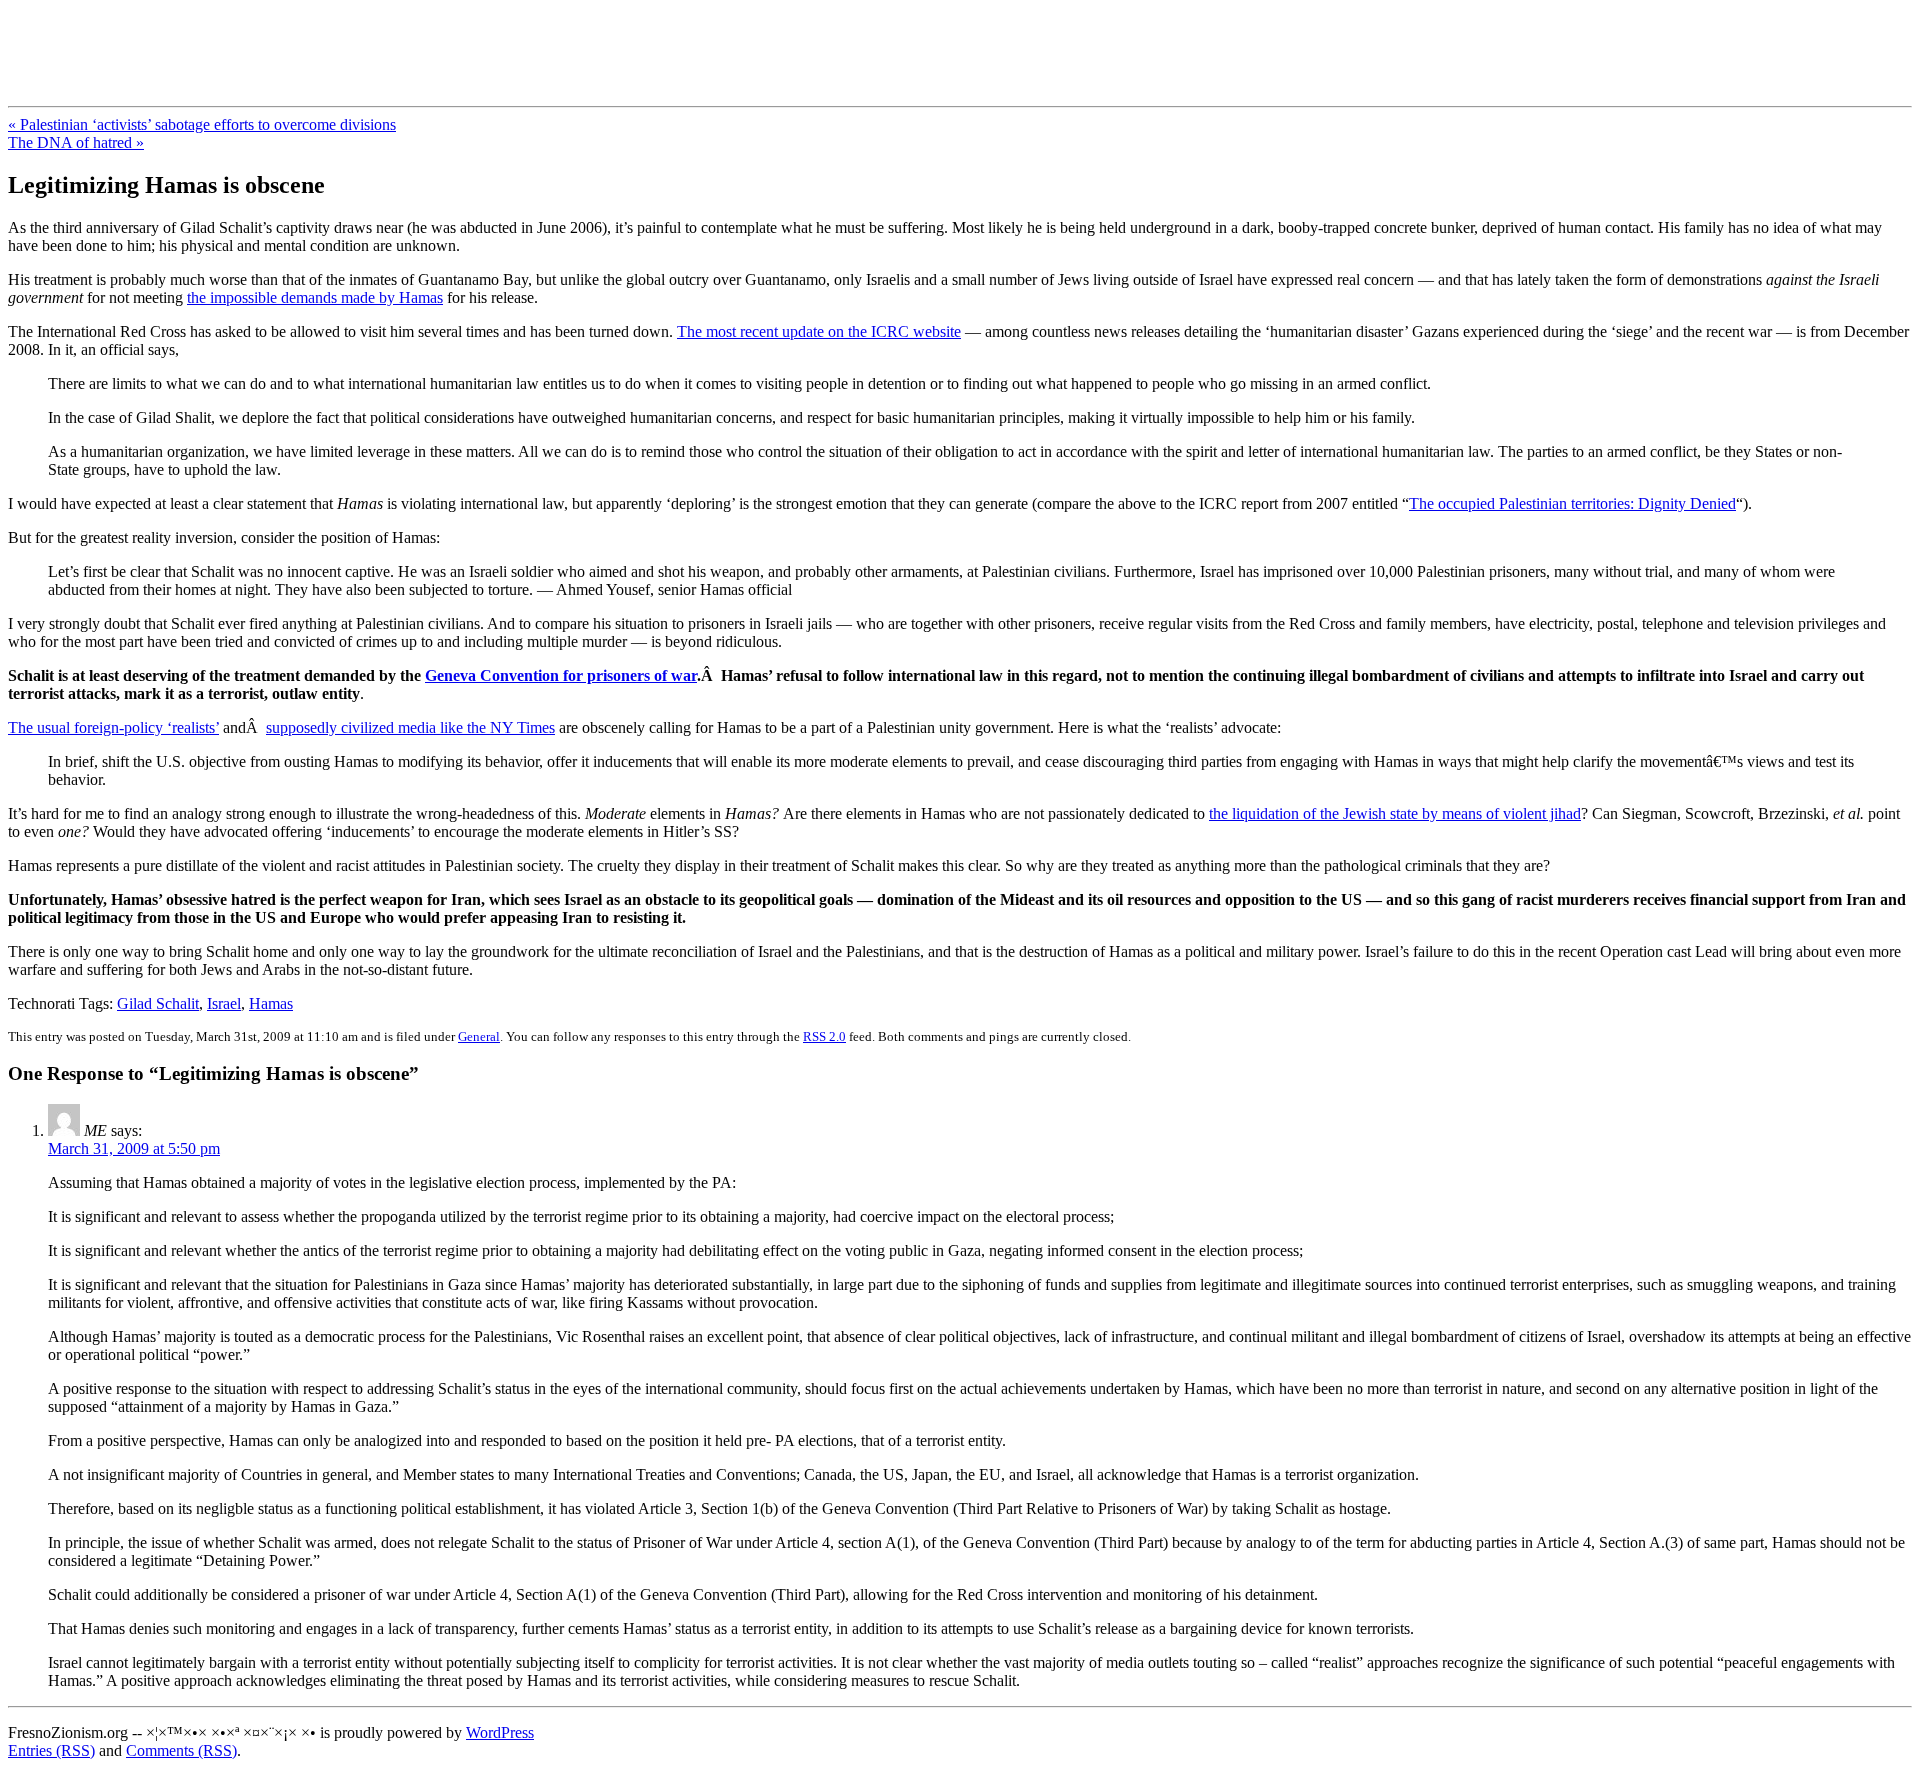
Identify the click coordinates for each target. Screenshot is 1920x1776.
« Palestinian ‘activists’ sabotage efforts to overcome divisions (202, 124)
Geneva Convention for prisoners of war (561, 675)
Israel (224, 1003)
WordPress (500, 1732)
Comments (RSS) (181, 1750)
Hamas (271, 1003)
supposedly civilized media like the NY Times (410, 727)
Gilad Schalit (158, 1003)
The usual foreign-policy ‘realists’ (113, 727)
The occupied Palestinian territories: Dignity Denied (1572, 503)
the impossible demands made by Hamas (315, 297)
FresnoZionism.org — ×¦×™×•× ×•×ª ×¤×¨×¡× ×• (332, 39)
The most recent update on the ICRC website (819, 331)
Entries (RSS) (51, 1750)
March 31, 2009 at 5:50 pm (134, 1148)
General (479, 1036)
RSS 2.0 (824, 1036)
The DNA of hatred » (76, 142)
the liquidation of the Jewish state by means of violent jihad (1395, 813)
